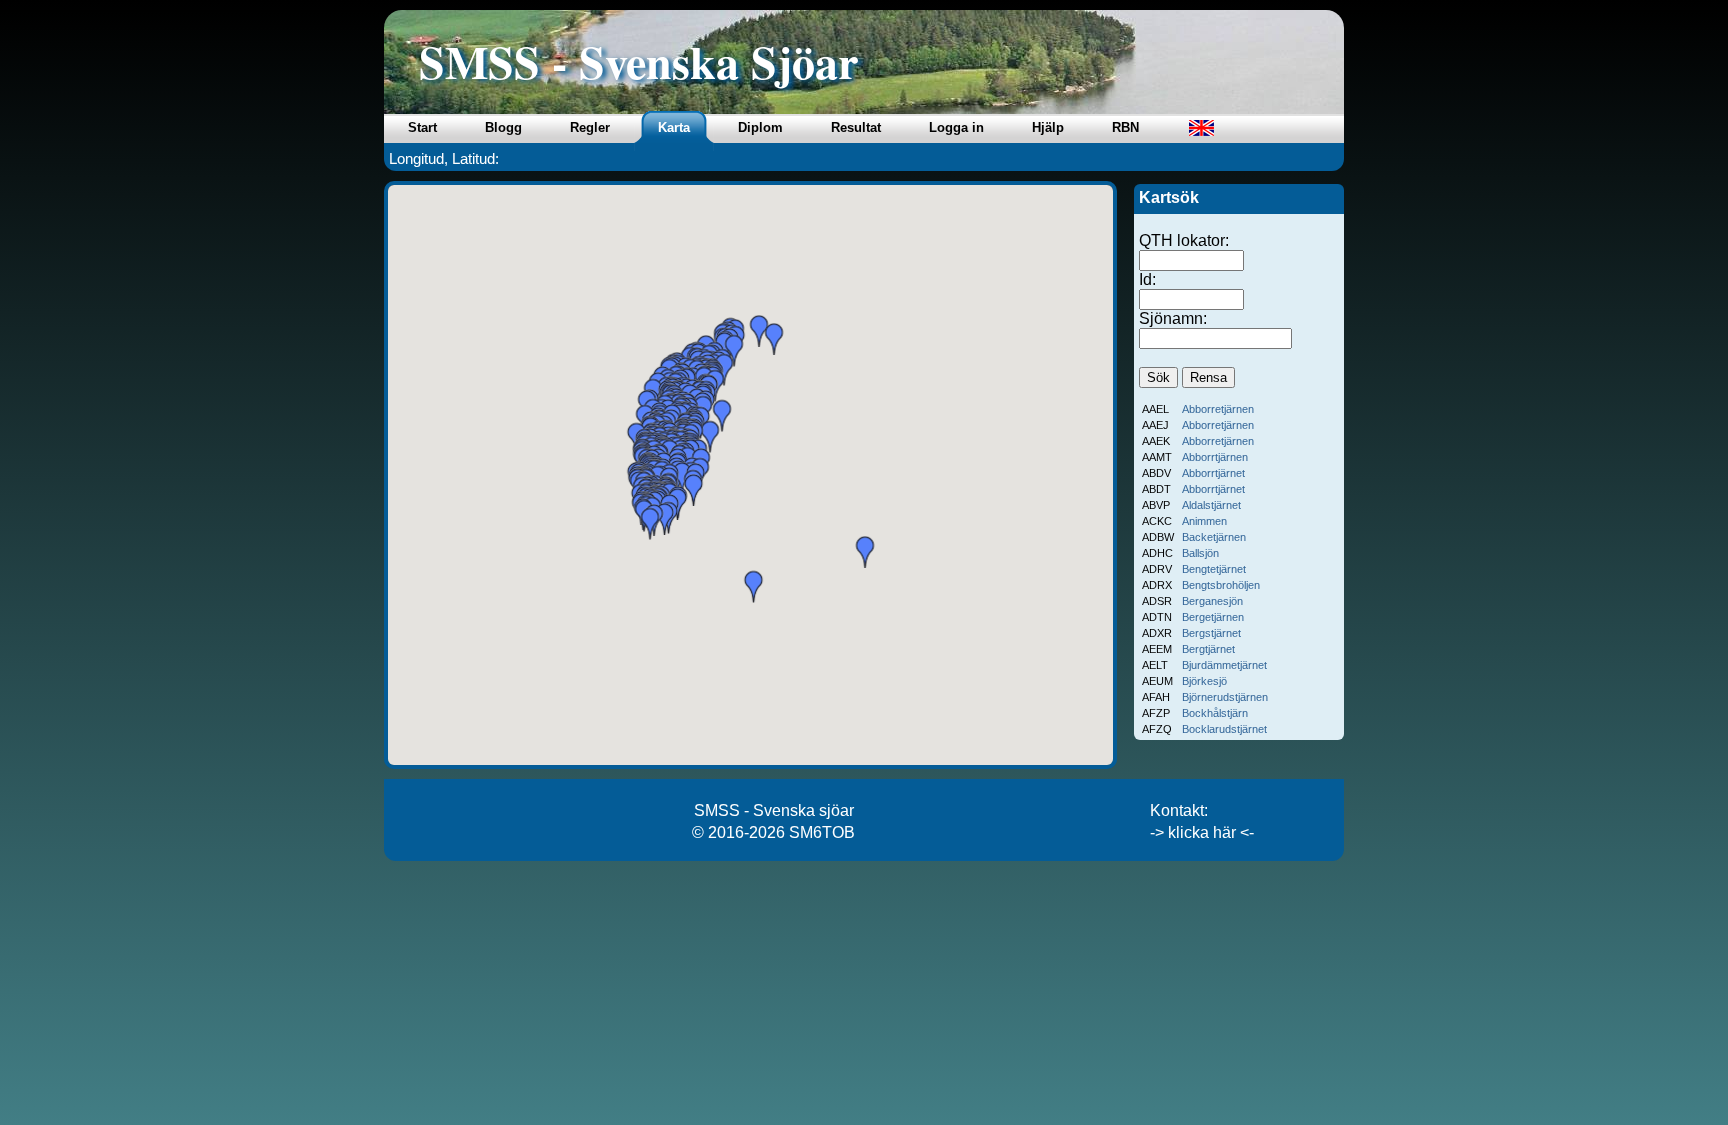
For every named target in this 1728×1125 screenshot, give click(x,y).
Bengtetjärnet (1214, 569)
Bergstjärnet (1211, 633)
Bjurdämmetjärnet (1224, 665)
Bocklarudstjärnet (1224, 729)
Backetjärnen (1214, 537)
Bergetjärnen (1213, 617)
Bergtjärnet (1208, 649)
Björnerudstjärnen (1225, 697)
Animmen (1204, 521)
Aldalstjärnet (1211, 505)
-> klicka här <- (1202, 832)
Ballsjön (1200, 553)
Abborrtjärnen (1215, 457)
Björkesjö (1204, 681)
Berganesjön (1212, 601)
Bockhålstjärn (1215, 713)
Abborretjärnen (1218, 409)
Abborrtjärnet (1213, 473)
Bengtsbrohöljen (1221, 585)
